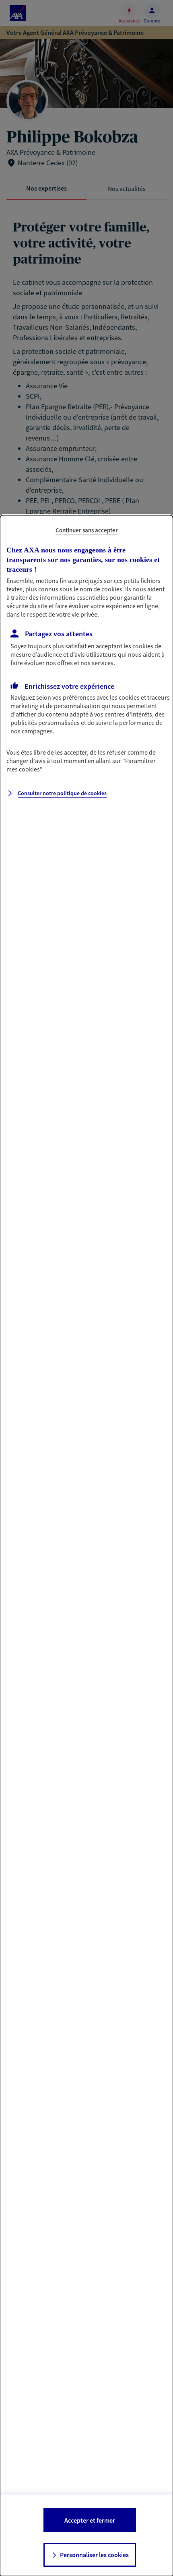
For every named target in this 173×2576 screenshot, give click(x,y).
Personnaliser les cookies (94, 2555)
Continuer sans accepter (87, 530)
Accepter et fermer (90, 2520)
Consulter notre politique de (62, 793)
